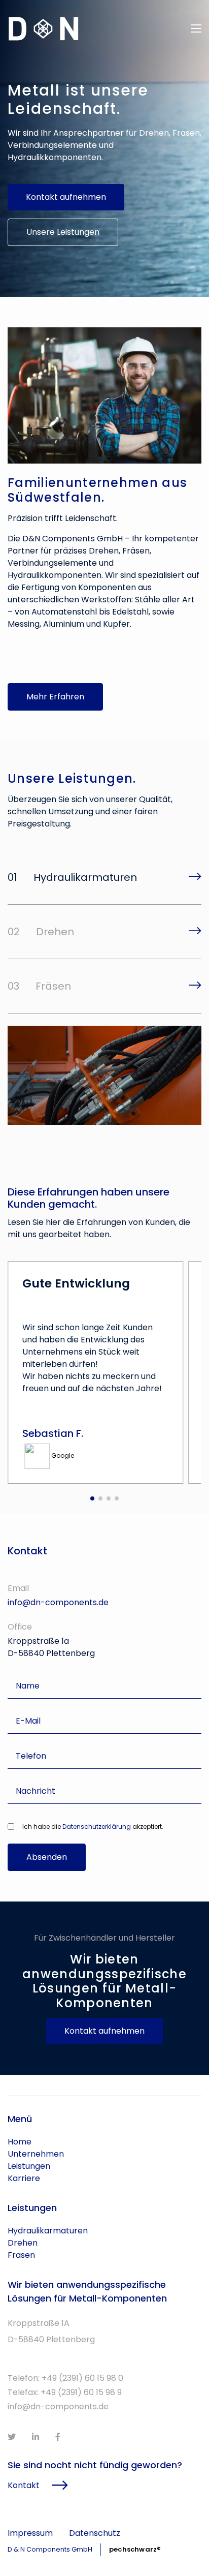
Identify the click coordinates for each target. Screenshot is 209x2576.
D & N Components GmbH (50, 2549)
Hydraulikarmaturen (48, 2231)
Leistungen (29, 2166)
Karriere (24, 2178)
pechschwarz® (135, 2549)
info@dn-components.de (58, 1602)
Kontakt (24, 2485)
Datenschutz (95, 2533)
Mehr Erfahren (55, 697)
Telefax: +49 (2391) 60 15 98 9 (65, 2392)
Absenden (47, 1857)
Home (20, 2142)
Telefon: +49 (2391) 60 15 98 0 (65, 2378)
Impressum (30, 2533)
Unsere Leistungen (63, 232)
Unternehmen (36, 2154)
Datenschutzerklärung (97, 1827)
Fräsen (21, 2255)
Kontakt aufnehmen (66, 197)
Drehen (23, 2243)
